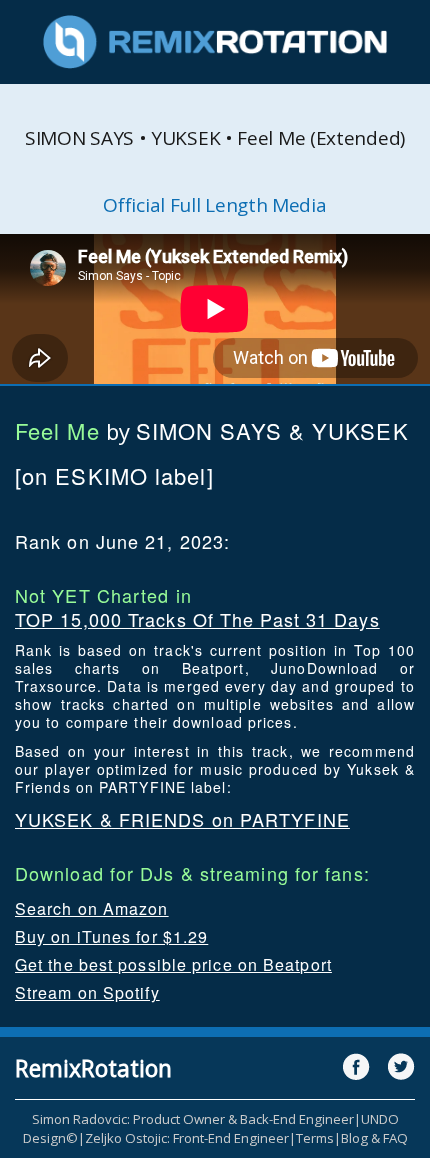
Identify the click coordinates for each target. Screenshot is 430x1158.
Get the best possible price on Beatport (173, 964)
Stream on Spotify (87, 992)
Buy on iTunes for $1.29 (111, 936)
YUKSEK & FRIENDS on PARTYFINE (182, 819)
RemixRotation (93, 1068)
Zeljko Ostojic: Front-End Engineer (187, 1138)
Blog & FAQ (374, 1138)
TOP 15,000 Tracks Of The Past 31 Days (197, 619)
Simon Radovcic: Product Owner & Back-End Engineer (193, 1119)
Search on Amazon (92, 908)
